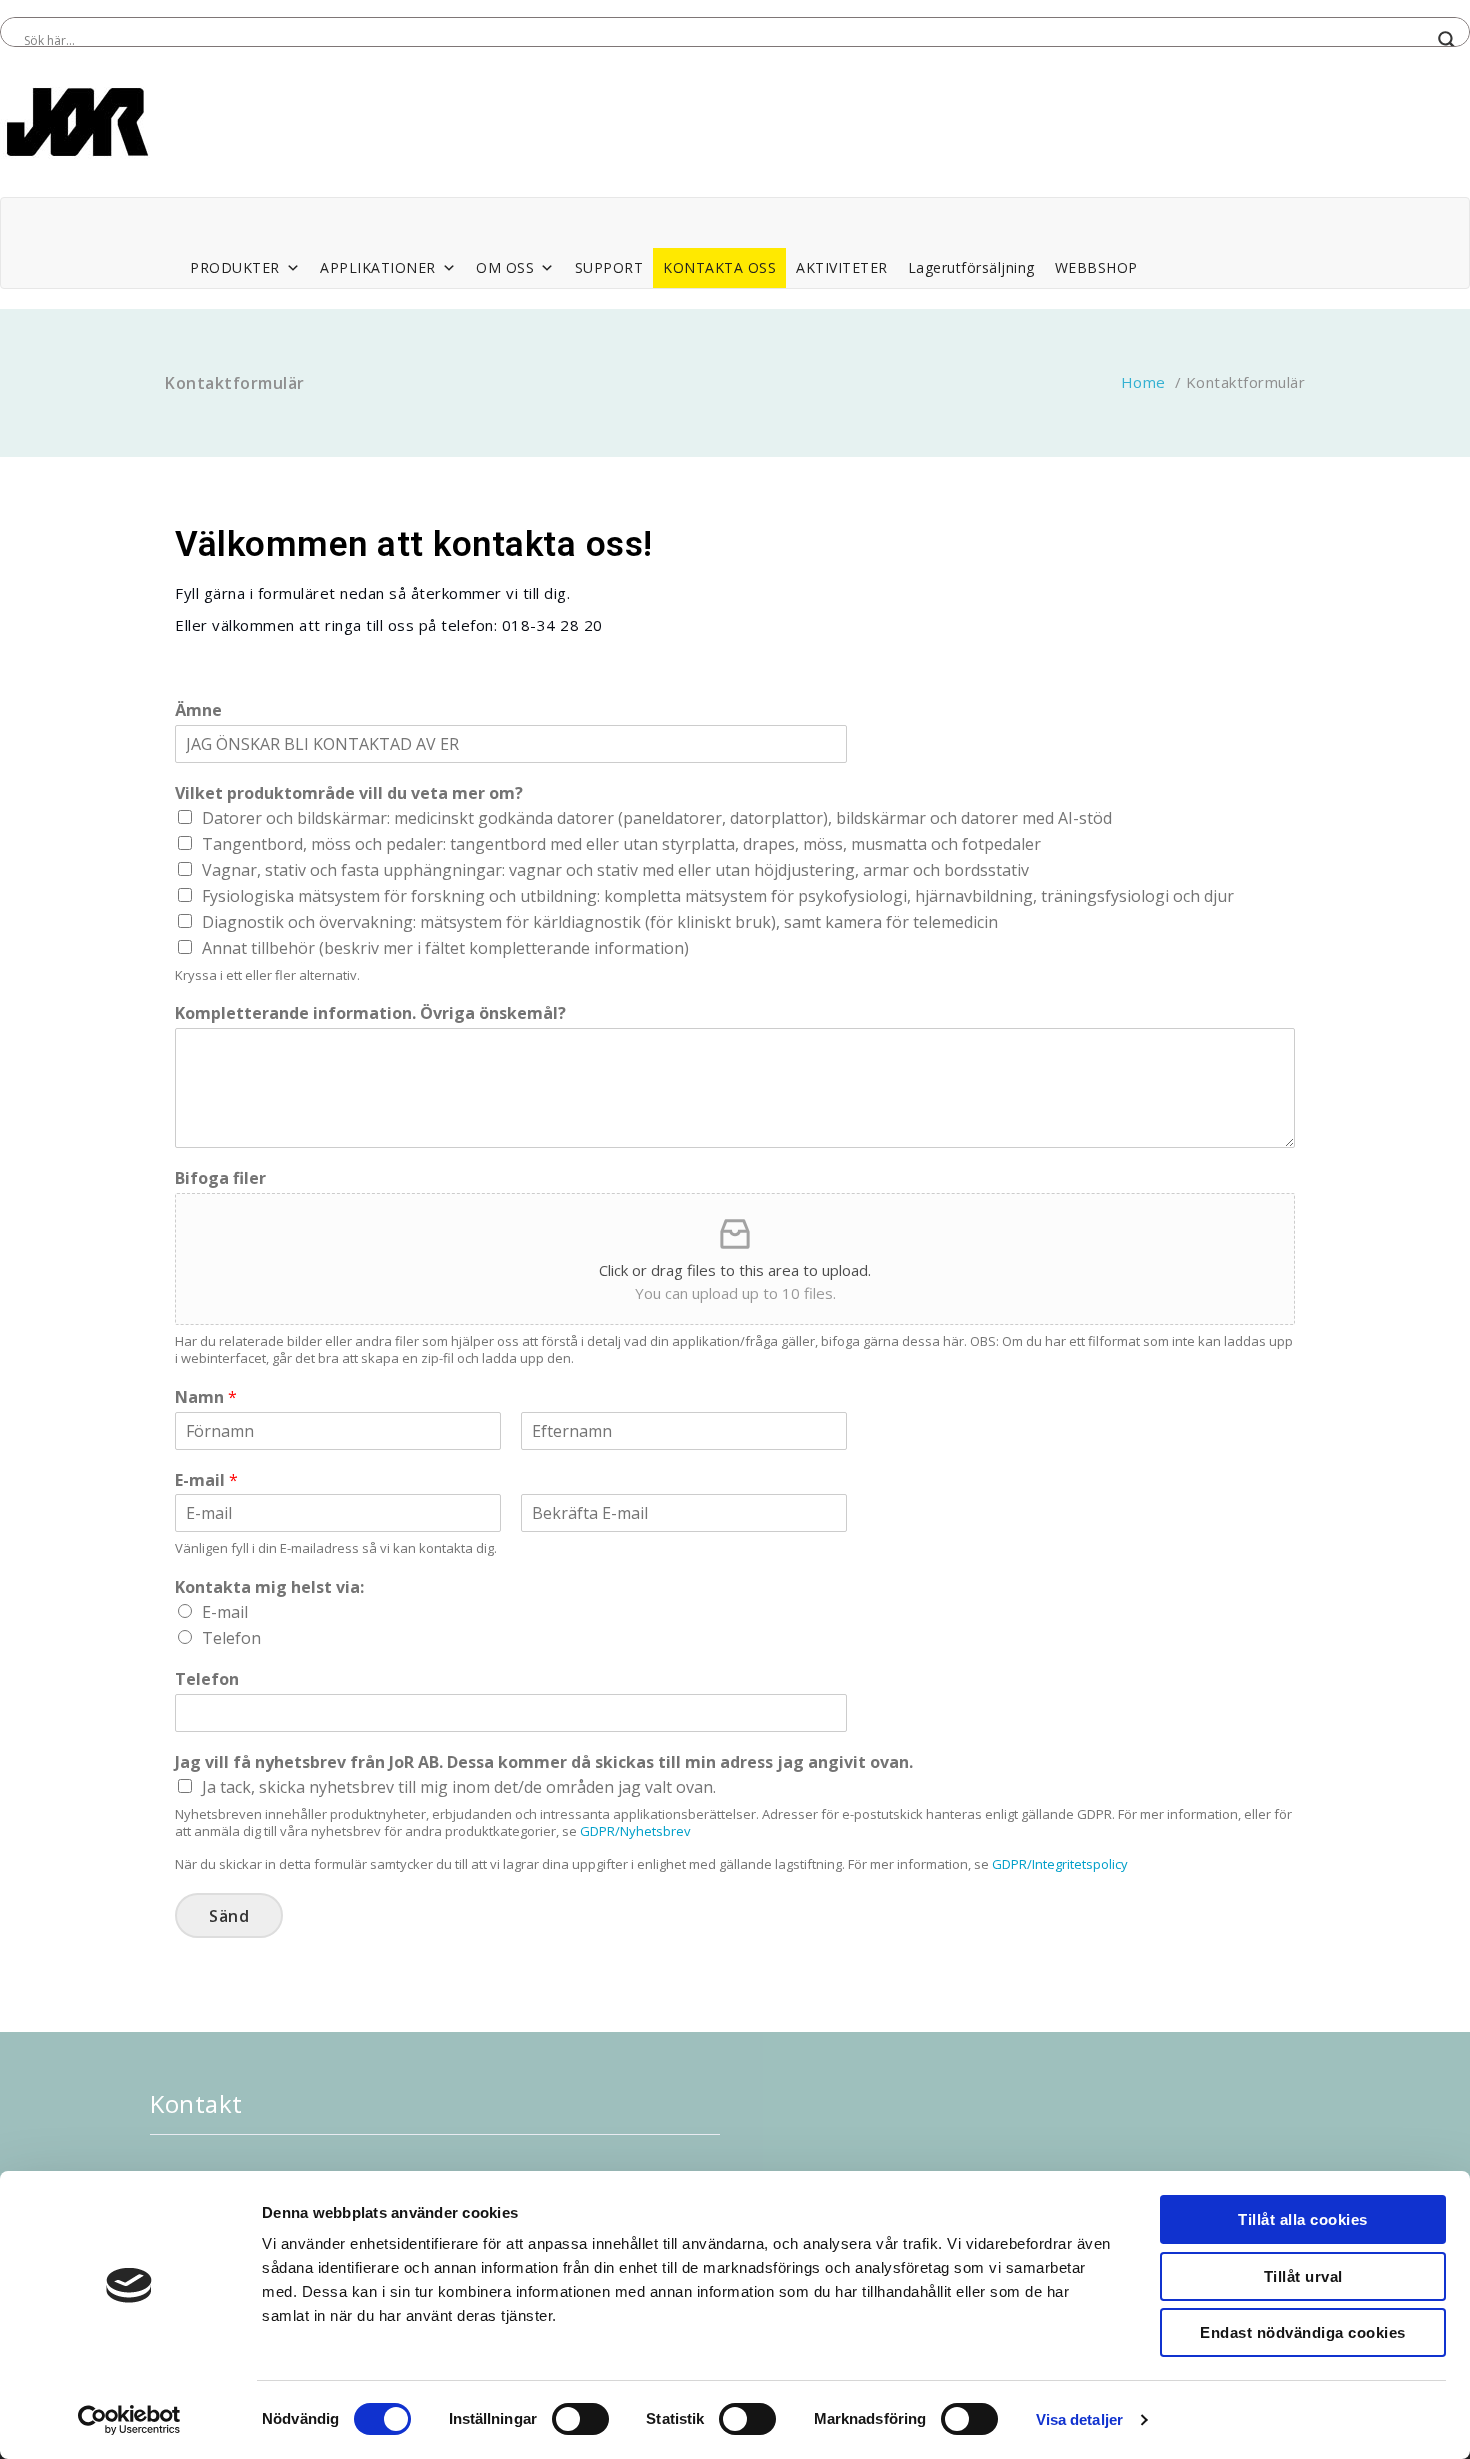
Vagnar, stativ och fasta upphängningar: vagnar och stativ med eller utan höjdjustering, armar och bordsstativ (615, 870)
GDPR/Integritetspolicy (1060, 1864)
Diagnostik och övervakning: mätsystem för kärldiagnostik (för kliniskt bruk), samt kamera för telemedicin (600, 922)
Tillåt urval (1303, 2276)
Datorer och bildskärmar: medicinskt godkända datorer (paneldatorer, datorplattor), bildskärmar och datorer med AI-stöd (657, 818)
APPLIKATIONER (378, 267)
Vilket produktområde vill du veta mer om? (349, 793)
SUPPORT (609, 267)
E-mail (206, 1480)
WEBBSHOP (1096, 267)
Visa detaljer (1079, 2419)
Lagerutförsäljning (971, 267)
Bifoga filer (220, 1178)
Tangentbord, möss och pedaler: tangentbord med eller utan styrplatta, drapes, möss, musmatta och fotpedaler (621, 844)
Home (1143, 382)
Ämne (198, 710)
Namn (206, 1397)
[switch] (580, 2419)
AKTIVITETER (842, 267)
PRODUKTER (235, 267)
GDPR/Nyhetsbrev (635, 1831)
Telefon (231, 1638)
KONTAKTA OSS (719, 267)
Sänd (229, 1916)
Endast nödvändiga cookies (1303, 2332)
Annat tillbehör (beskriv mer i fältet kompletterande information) (445, 948)
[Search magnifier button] (1447, 40)
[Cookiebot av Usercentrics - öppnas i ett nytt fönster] (129, 2420)
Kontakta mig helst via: (269, 1587)
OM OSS (505, 267)
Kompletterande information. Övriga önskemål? (370, 1013)
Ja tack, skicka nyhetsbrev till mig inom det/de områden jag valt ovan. (459, 1787)
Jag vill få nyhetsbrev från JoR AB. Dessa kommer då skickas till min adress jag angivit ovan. (544, 1762)
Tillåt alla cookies (1303, 2219)
